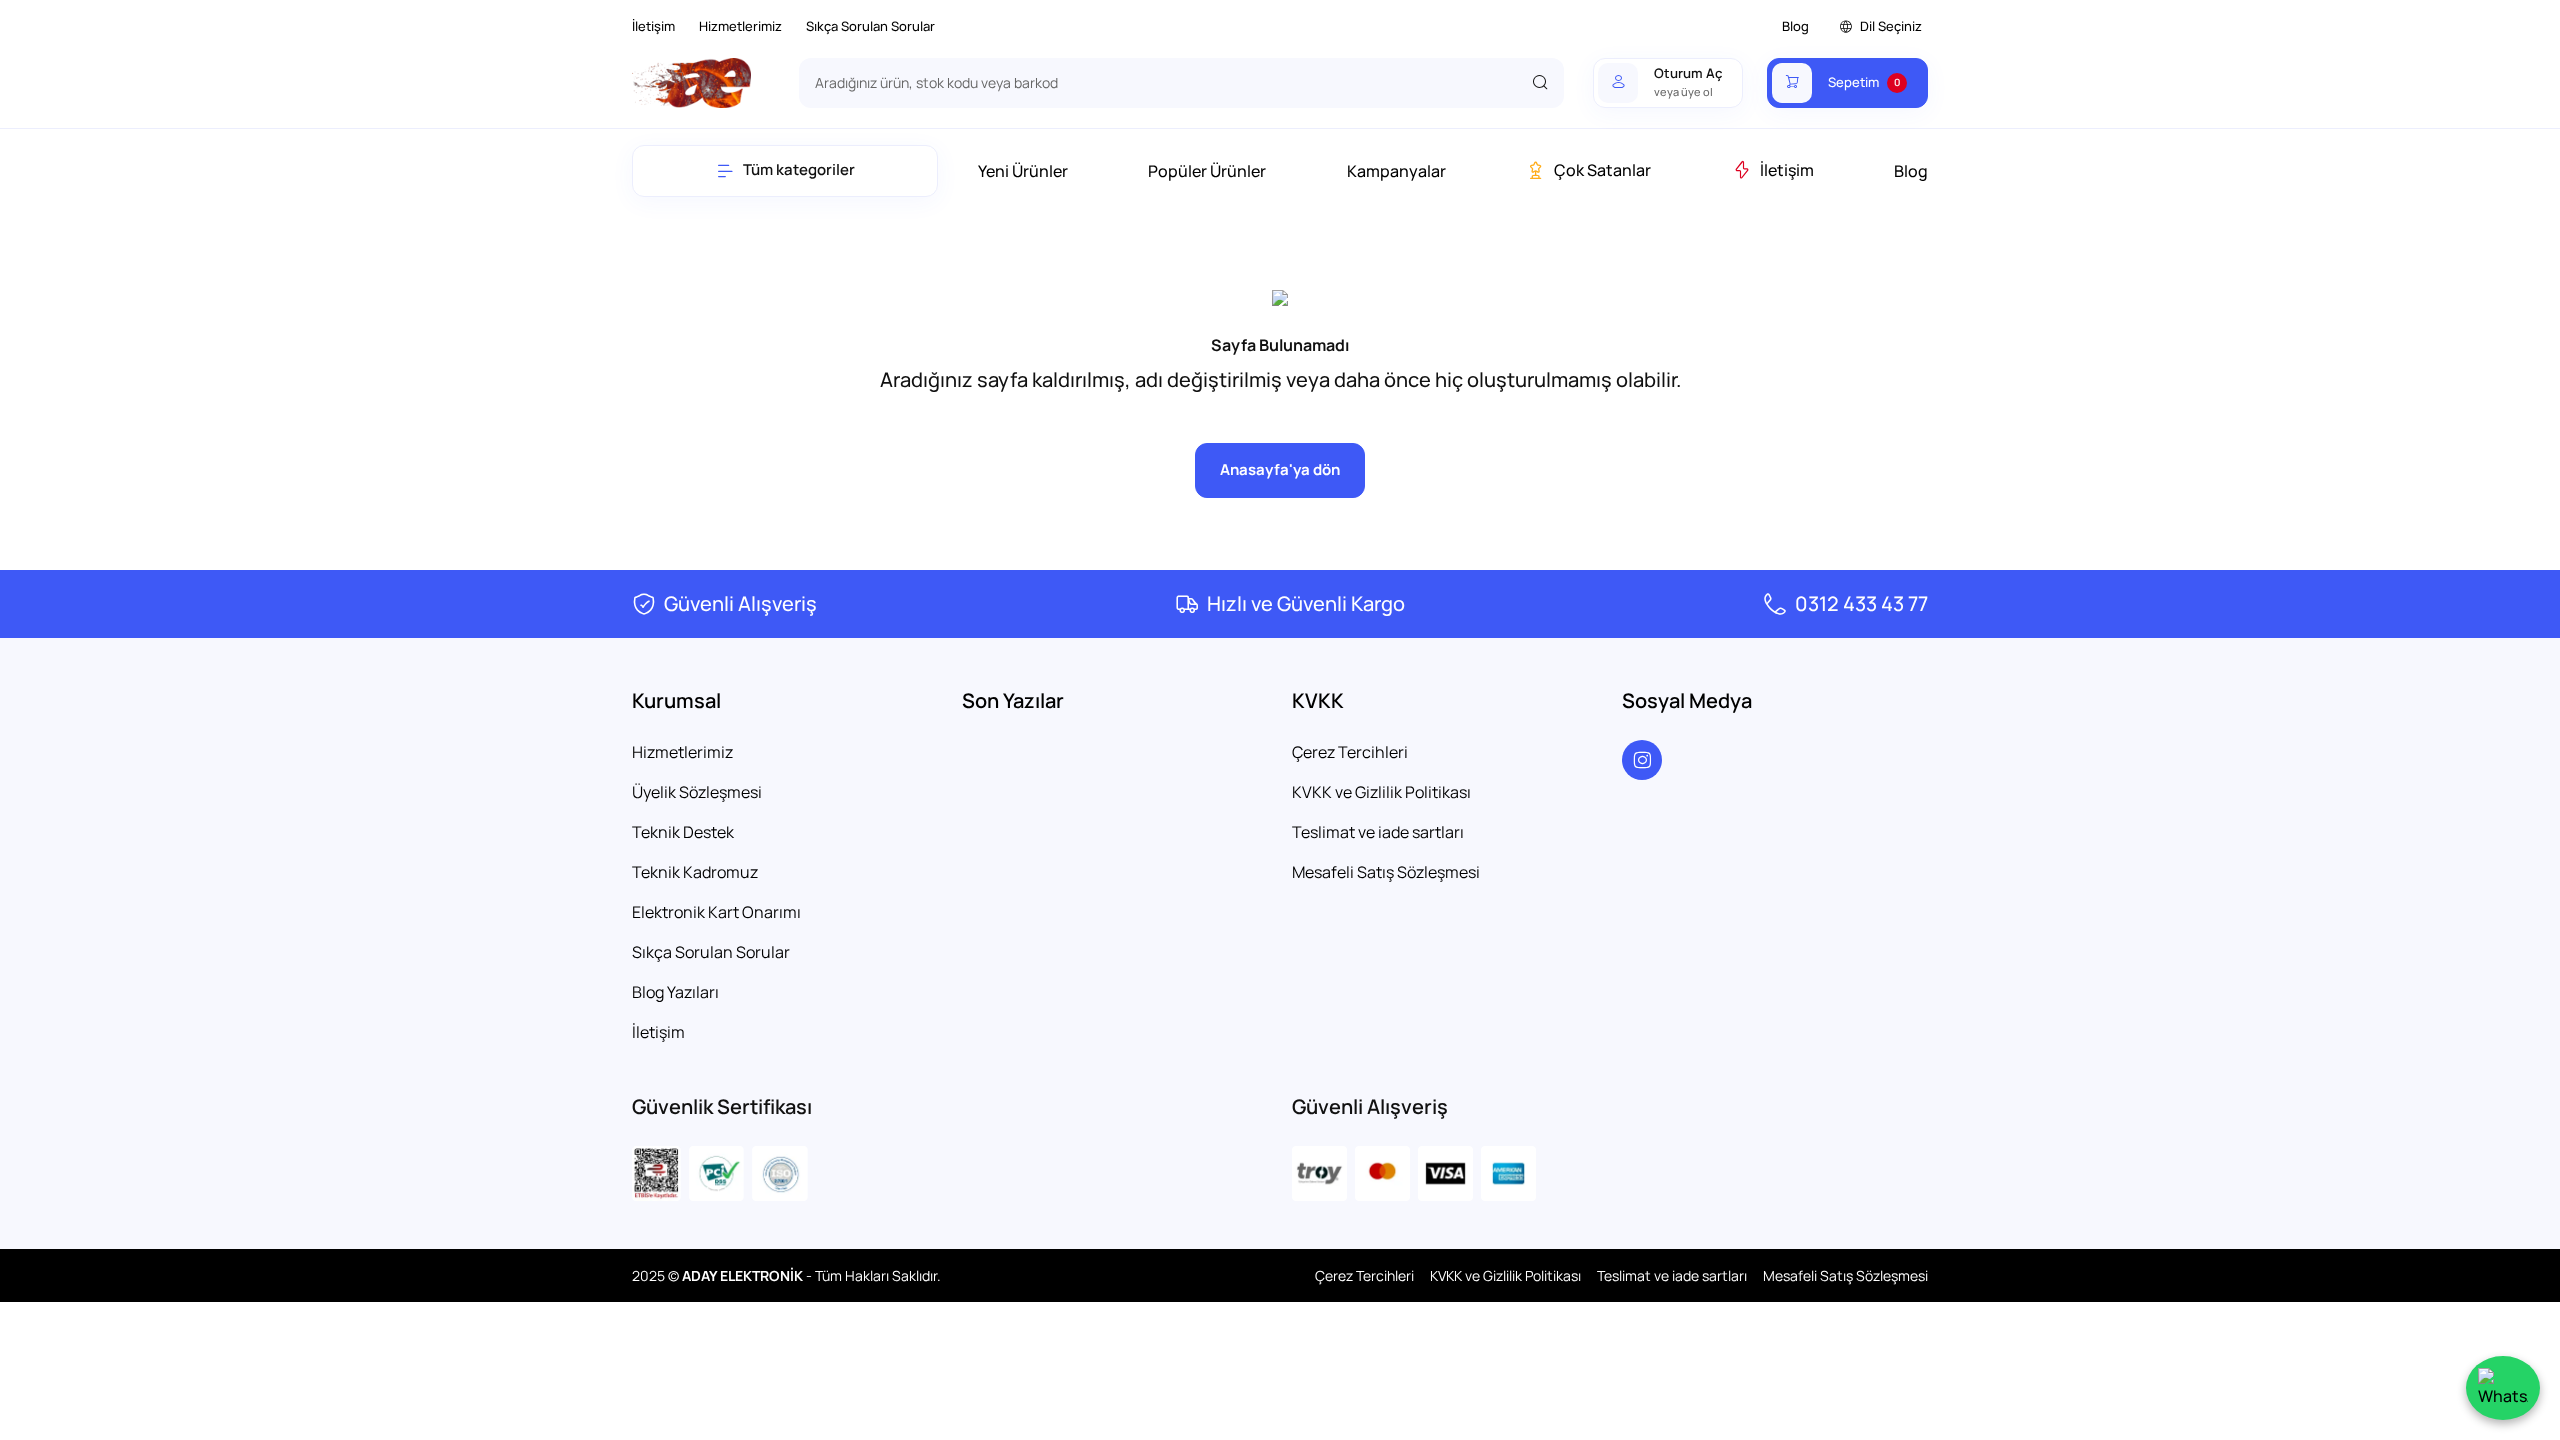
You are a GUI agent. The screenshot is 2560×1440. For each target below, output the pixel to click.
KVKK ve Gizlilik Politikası (1381, 792)
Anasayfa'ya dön (1280, 469)
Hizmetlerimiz (740, 26)
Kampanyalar (1396, 171)
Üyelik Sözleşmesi (697, 792)
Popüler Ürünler (1207, 171)
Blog (1795, 26)
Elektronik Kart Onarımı (716, 912)
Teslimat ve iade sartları (1378, 832)
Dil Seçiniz (1891, 26)
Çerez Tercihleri (1350, 752)
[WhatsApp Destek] (2503, 1388)
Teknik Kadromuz (695, 872)
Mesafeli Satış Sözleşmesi (1386, 872)
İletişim (653, 26)
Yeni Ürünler (1023, 171)
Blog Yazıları (675, 992)
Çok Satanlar (1602, 170)
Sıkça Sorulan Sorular (870, 26)
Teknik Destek (683, 832)
